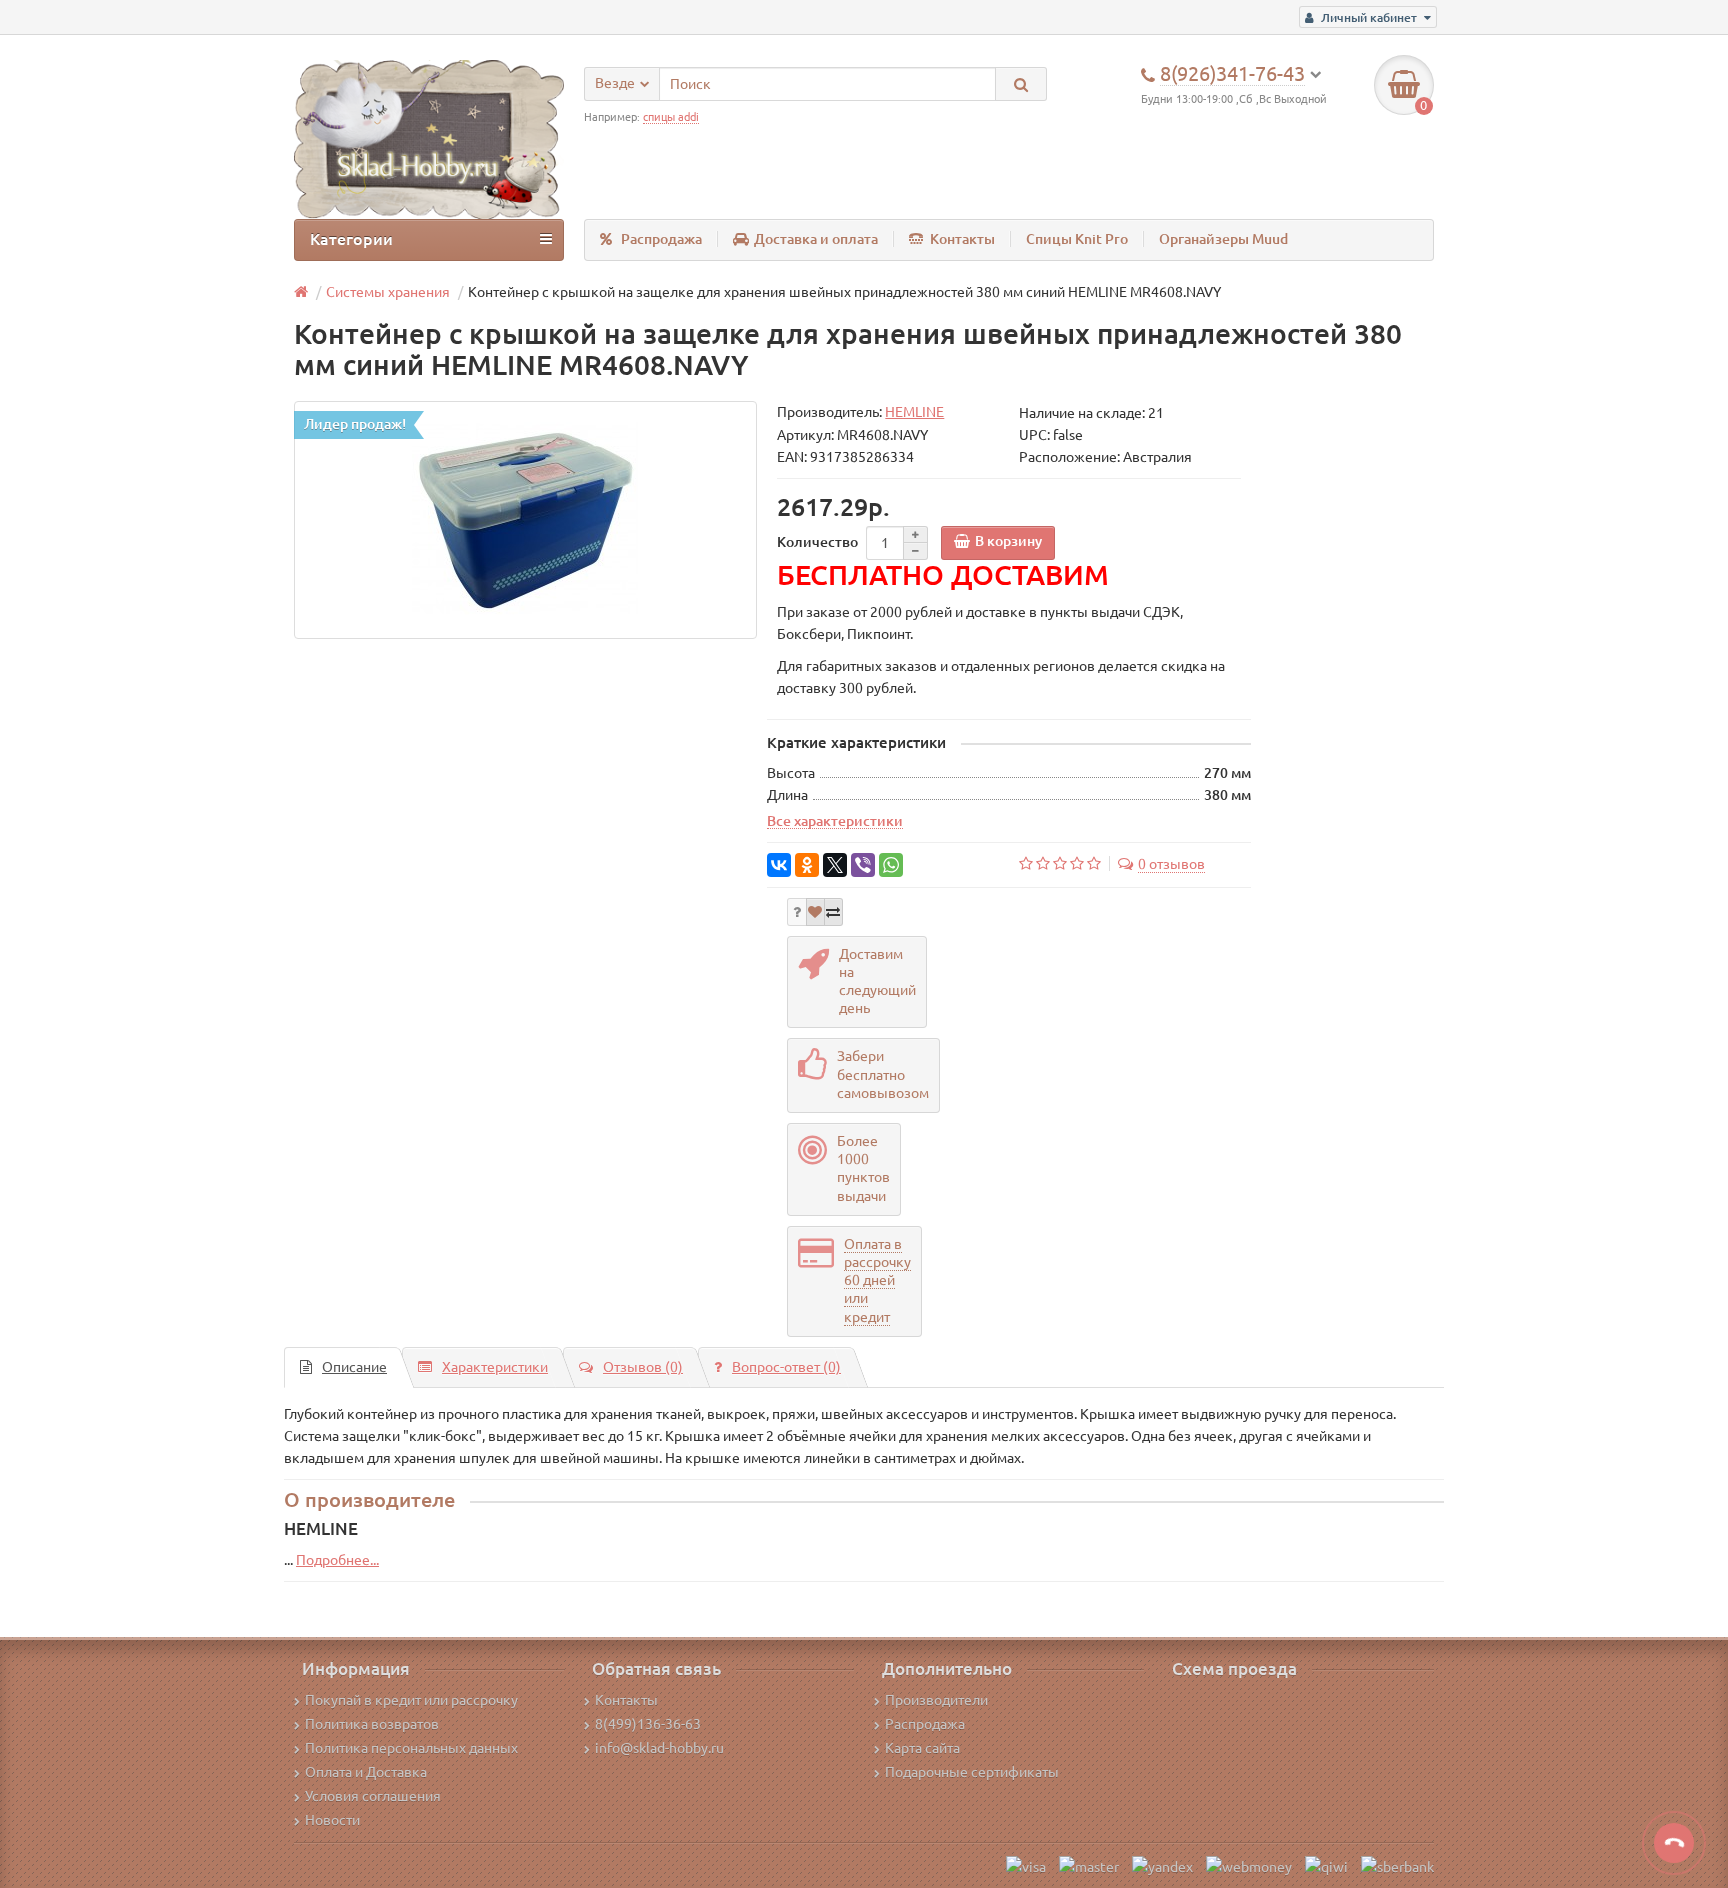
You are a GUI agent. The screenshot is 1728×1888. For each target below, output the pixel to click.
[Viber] (863, 865)
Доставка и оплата (816, 239)
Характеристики (495, 1367)
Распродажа (661, 239)
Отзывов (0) (643, 1367)
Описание (354, 1367)
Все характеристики (835, 821)
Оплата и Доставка (366, 1772)
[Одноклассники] (807, 865)
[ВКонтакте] (779, 865)
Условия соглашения (373, 1796)
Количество (817, 542)
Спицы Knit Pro (1077, 239)
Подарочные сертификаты (972, 1772)
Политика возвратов (372, 1724)
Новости (332, 1820)
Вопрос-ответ (786, 1367)
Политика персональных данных (411, 1748)
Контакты (962, 239)
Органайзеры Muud (1223, 239)
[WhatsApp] (891, 865)
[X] (835, 865)
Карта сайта (922, 1748)
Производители (936, 1700)
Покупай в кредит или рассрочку (411, 1700)
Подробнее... (337, 1560)
